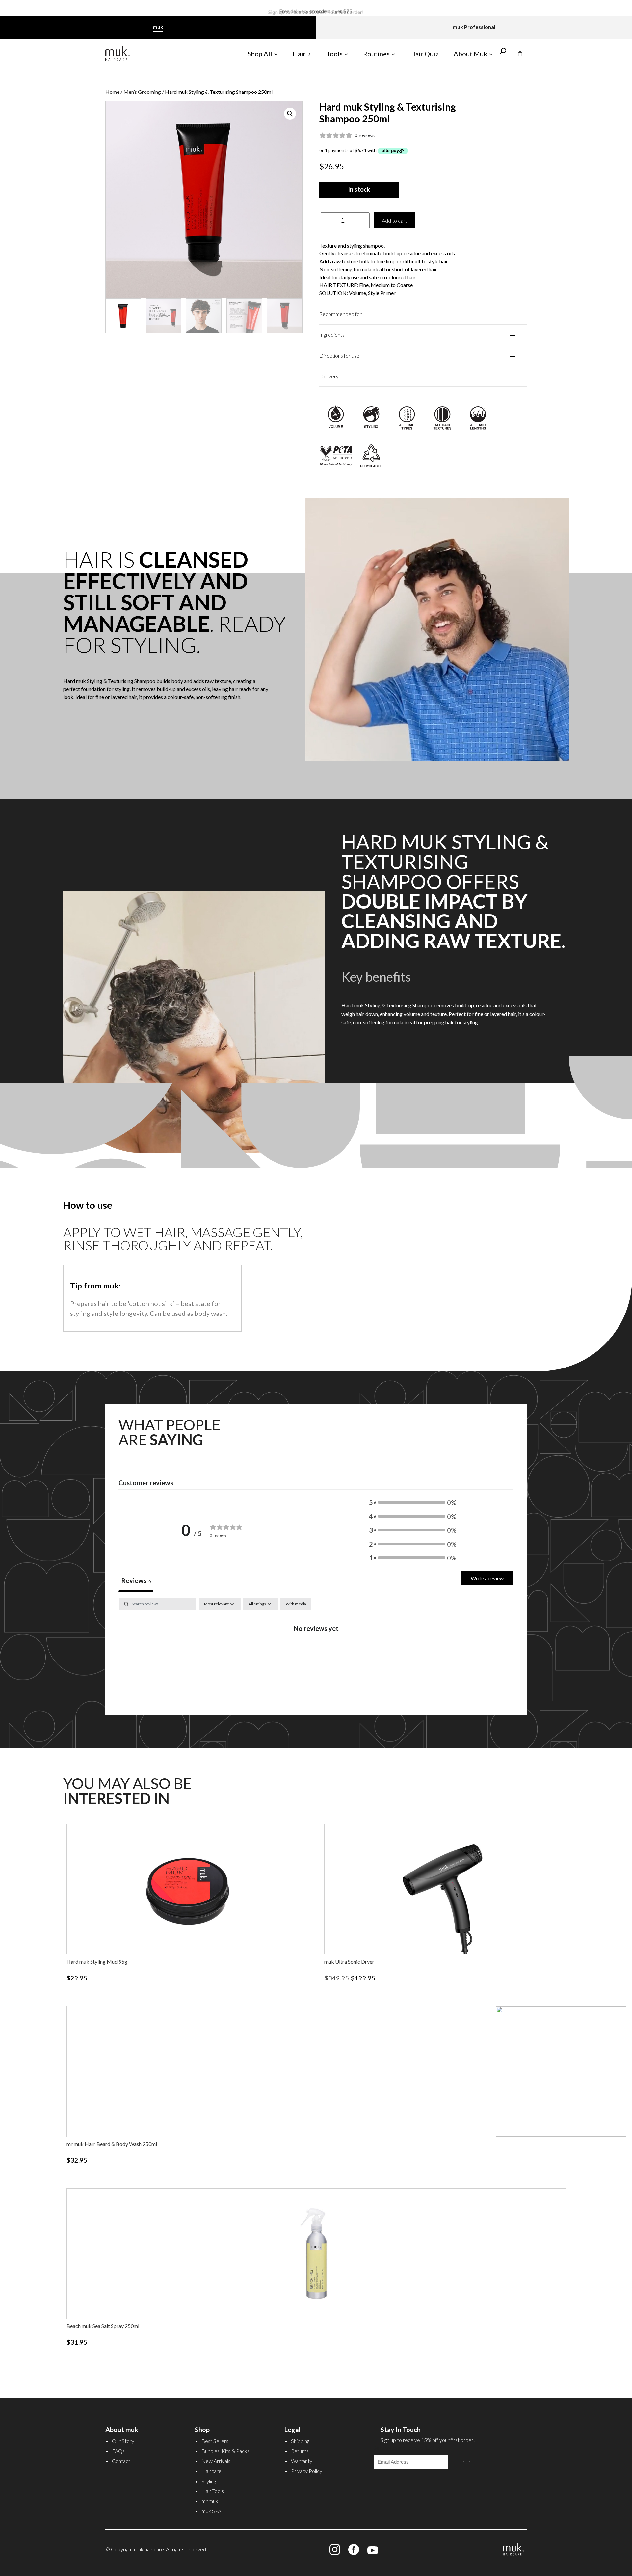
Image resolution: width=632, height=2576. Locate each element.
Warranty (302, 2461)
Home (112, 92)
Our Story (123, 2441)
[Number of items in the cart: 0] (520, 54)
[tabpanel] (316, 1650)
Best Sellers (215, 2441)
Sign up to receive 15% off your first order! (316, 15)
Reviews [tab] (136, 1580)
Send (469, 2462)
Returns (300, 2451)
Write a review (487, 1578)
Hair (299, 54)
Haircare (211, 2471)
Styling (209, 2481)
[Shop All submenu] (276, 54)
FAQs (118, 2451)
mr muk (210, 2501)
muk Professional (474, 27)
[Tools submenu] (346, 54)
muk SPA (211, 2511)
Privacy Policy (307, 2471)
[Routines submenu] (393, 54)
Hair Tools (213, 2491)
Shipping (300, 2441)
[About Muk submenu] (491, 54)
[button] (290, 114)
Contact (121, 2461)
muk (158, 27)
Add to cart (395, 220)
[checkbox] (296, 1604)
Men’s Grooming (142, 92)
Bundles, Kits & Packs (225, 2451)
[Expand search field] (503, 54)
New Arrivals (216, 2461)
